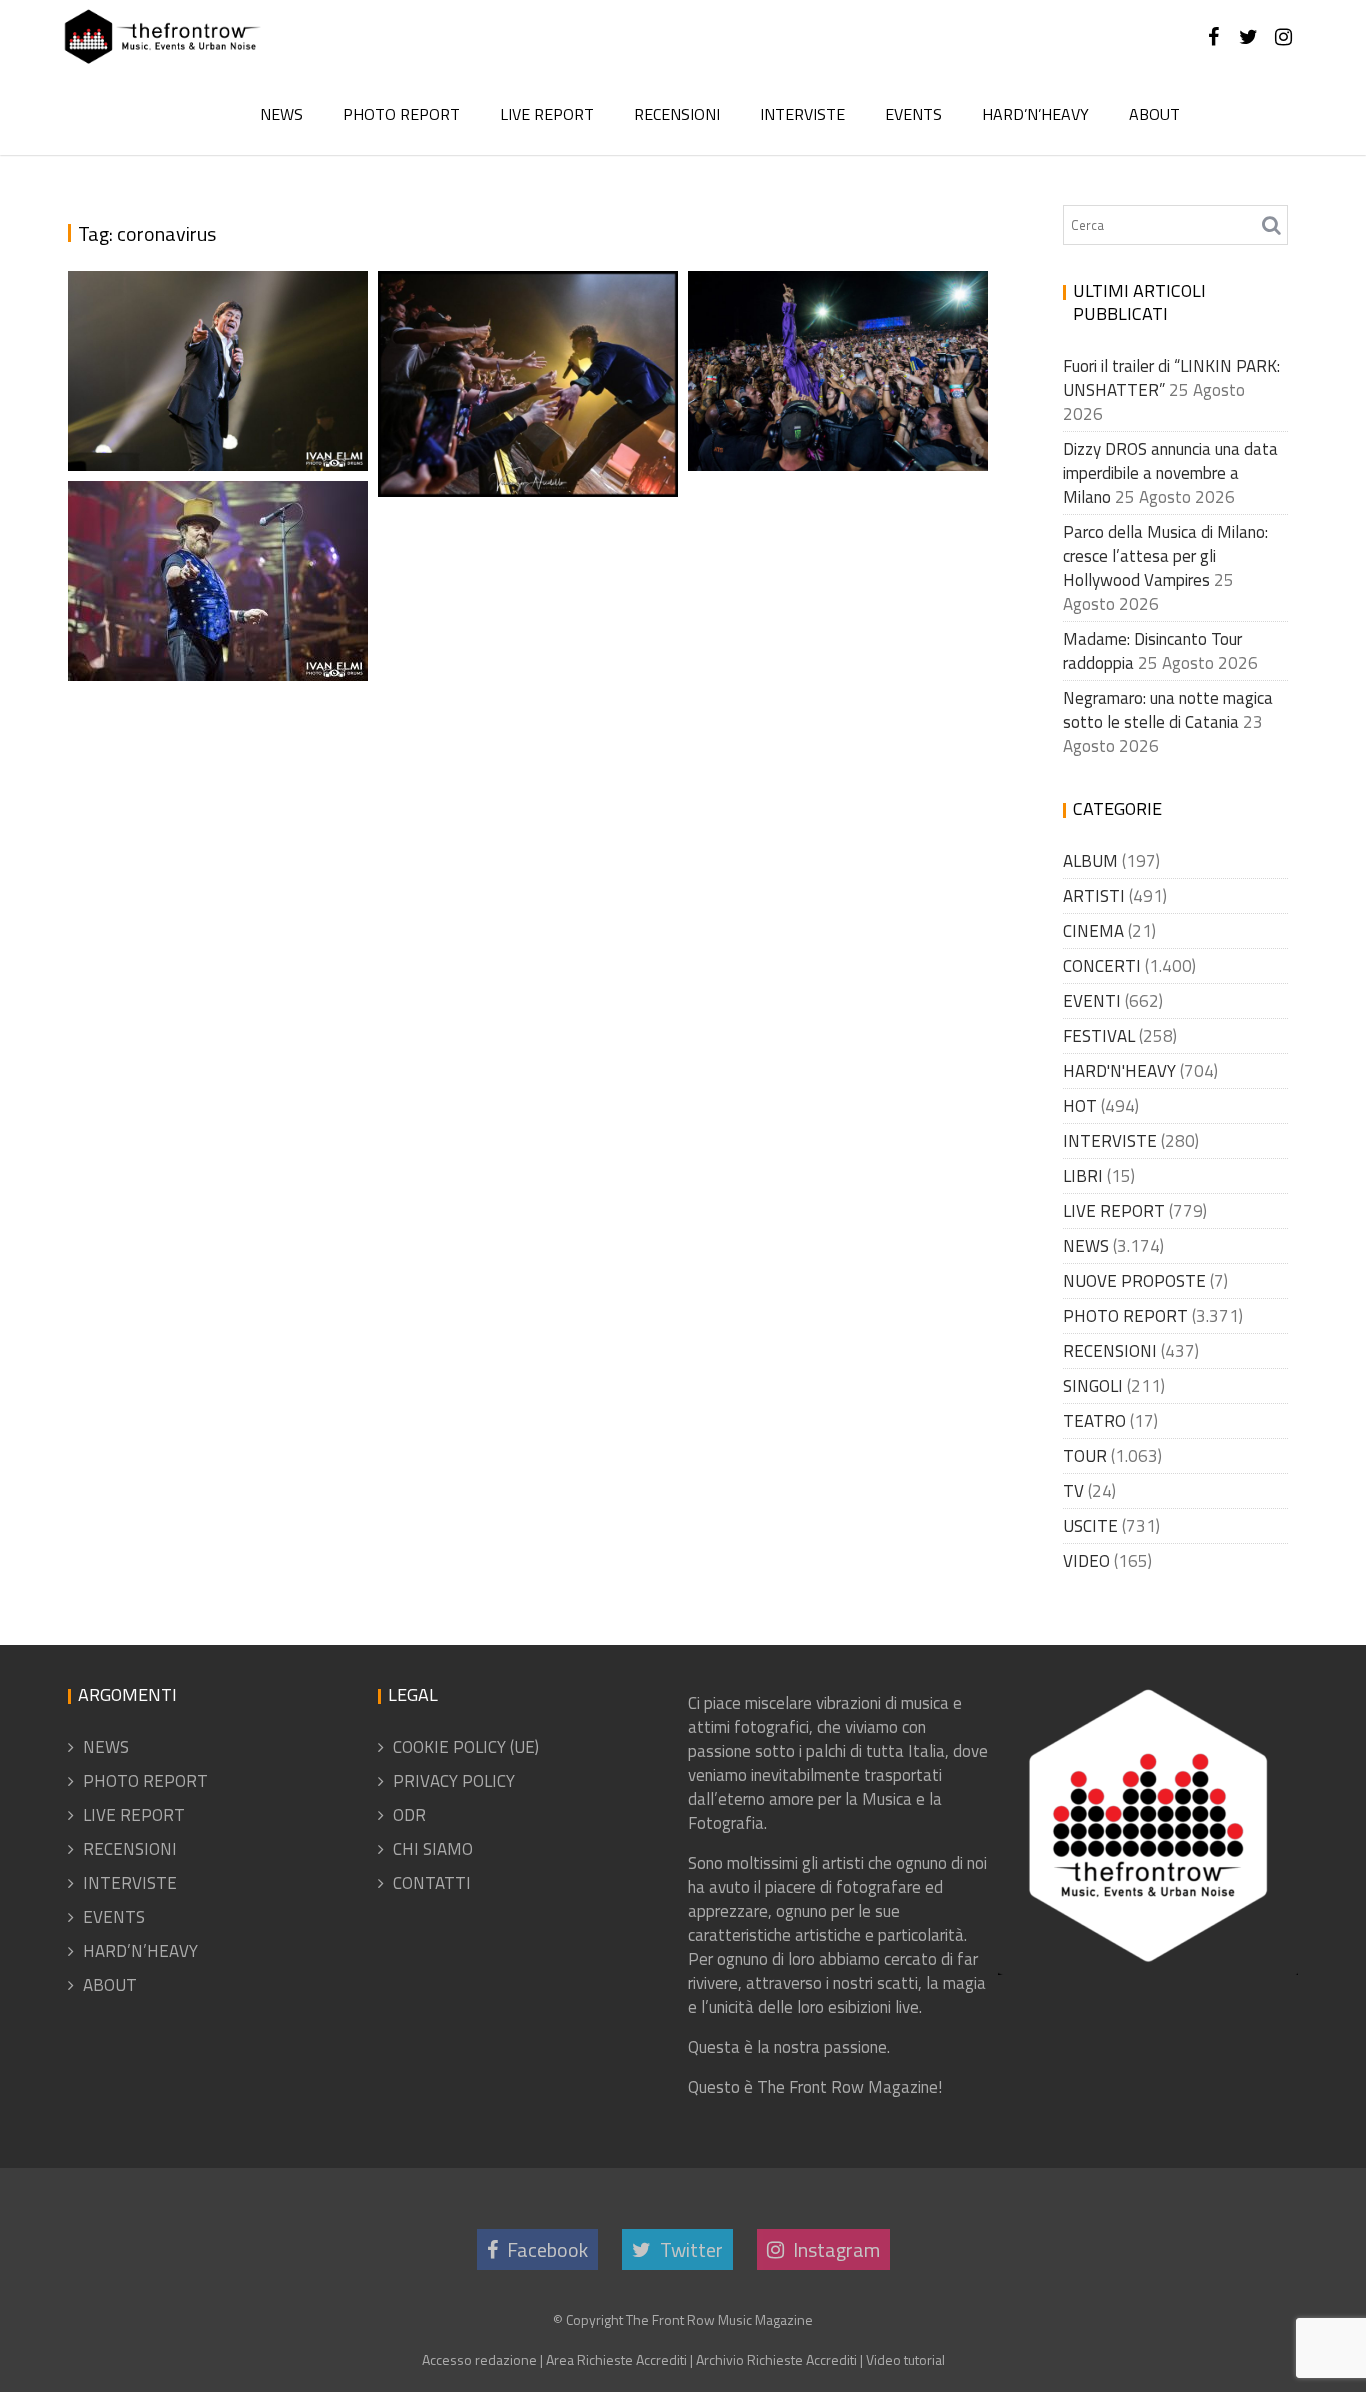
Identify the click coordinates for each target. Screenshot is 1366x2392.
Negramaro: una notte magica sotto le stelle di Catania (1168, 710)
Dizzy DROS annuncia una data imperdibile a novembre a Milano (1170, 473)
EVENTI (1092, 1001)
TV (1073, 1491)
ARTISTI (1094, 896)
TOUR (1085, 1456)
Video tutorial (905, 2359)
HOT (1080, 1106)
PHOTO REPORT (401, 114)
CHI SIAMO (433, 1849)
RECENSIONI (677, 114)
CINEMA (1093, 931)
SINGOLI (1093, 1386)
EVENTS (913, 114)
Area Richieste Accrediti (616, 2359)
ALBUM (1090, 861)
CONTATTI (432, 1883)
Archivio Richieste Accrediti (776, 2359)
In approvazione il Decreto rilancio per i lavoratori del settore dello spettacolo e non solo (524, 314)
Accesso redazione (479, 2359)
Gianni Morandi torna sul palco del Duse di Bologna (222, 387)
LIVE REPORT (547, 114)
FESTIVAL (1099, 1036)
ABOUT (1154, 114)
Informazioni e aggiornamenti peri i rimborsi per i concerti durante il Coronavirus (841, 337)
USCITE (1090, 1526)
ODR (409, 1815)
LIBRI (1083, 1176)
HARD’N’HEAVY (1035, 114)
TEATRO (1094, 1421)
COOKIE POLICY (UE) (466, 1747)
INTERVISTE (802, 114)
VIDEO (1086, 1561)
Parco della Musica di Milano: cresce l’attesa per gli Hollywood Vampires (1165, 556)
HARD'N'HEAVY (1119, 1071)
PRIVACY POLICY (454, 1781)
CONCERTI (1102, 966)
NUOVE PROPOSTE (1134, 1281)
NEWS (281, 114)
